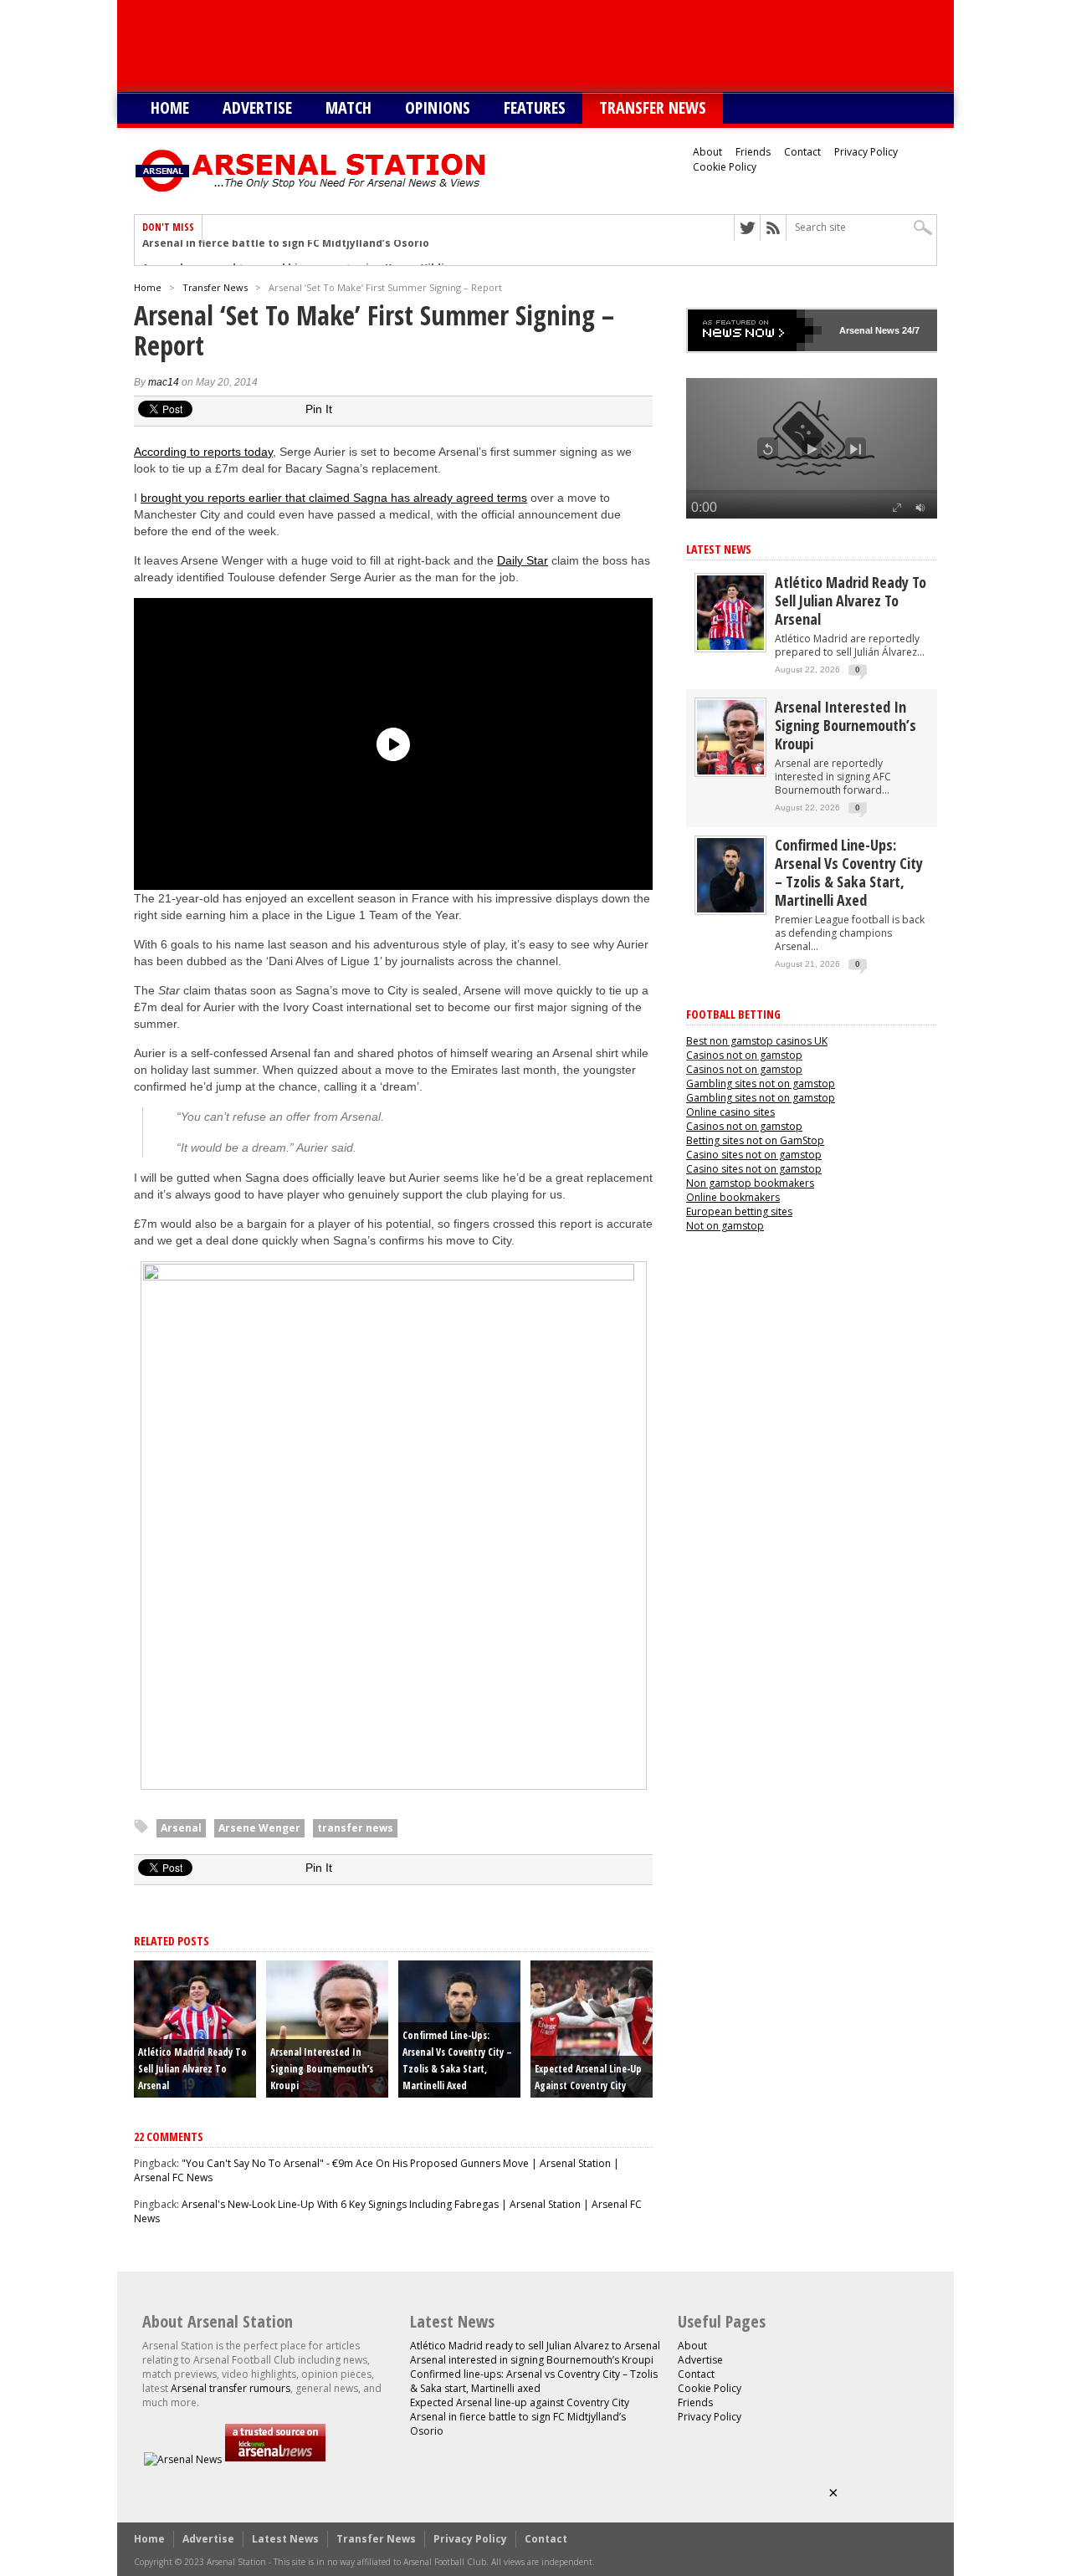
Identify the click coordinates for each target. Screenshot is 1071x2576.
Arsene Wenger (259, 1828)
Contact (802, 152)
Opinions (438, 107)
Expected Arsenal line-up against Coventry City (520, 2402)
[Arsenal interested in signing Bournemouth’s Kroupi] (730, 771)
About (707, 152)
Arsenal (181, 1828)
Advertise (257, 107)
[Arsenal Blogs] (275, 2459)
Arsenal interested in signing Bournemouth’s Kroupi (322, 2069)
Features (535, 107)
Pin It (319, 409)
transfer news (355, 1828)
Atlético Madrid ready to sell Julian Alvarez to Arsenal (192, 2069)
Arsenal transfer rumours (231, 2388)
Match (348, 107)
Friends (753, 152)
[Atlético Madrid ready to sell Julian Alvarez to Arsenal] (730, 646)
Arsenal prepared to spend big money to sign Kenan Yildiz (296, 253)
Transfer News (653, 107)
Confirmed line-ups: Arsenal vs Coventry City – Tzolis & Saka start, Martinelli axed (849, 872)
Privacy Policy (866, 152)
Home (170, 107)
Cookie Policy (725, 167)
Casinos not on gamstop (744, 1055)
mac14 (164, 382)
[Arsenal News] (183, 2459)
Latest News (719, 549)
